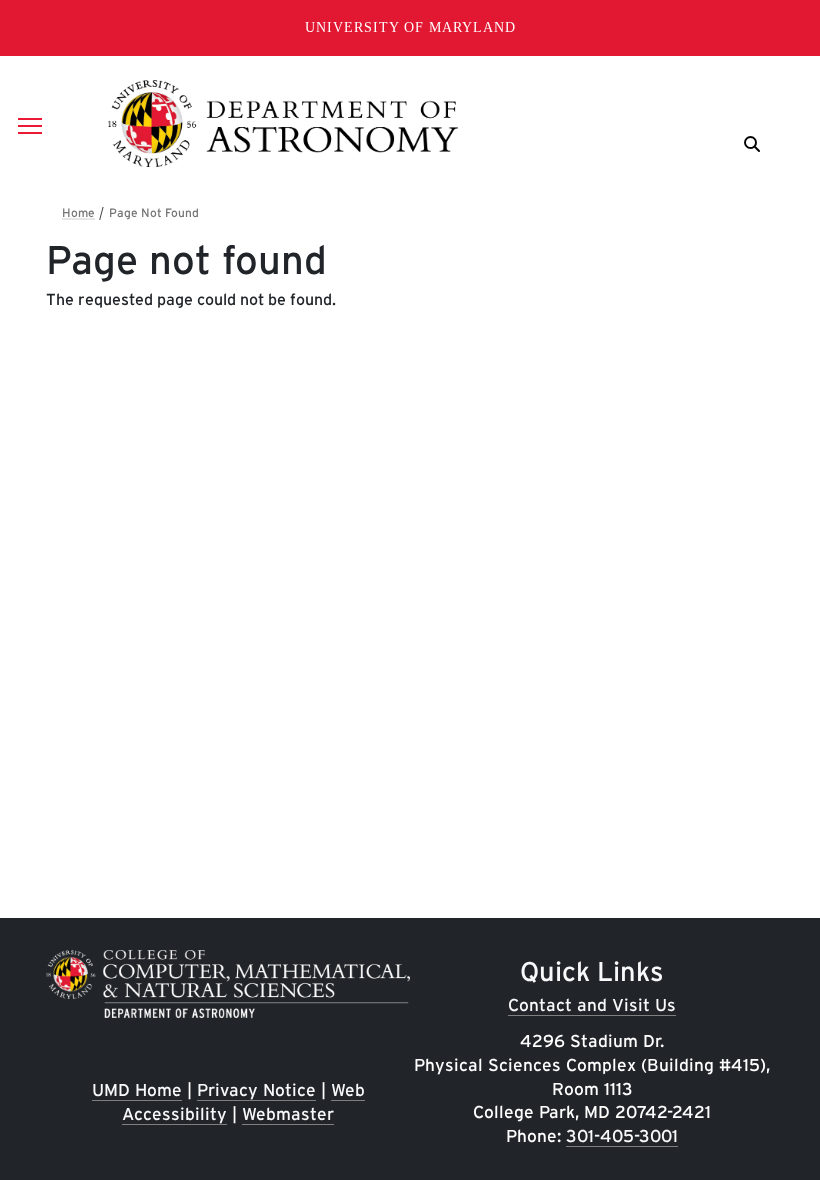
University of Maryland (410, 27)
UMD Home (137, 1089)
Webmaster (288, 1113)
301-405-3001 (622, 1135)
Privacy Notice (256, 1089)
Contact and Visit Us (592, 1004)
